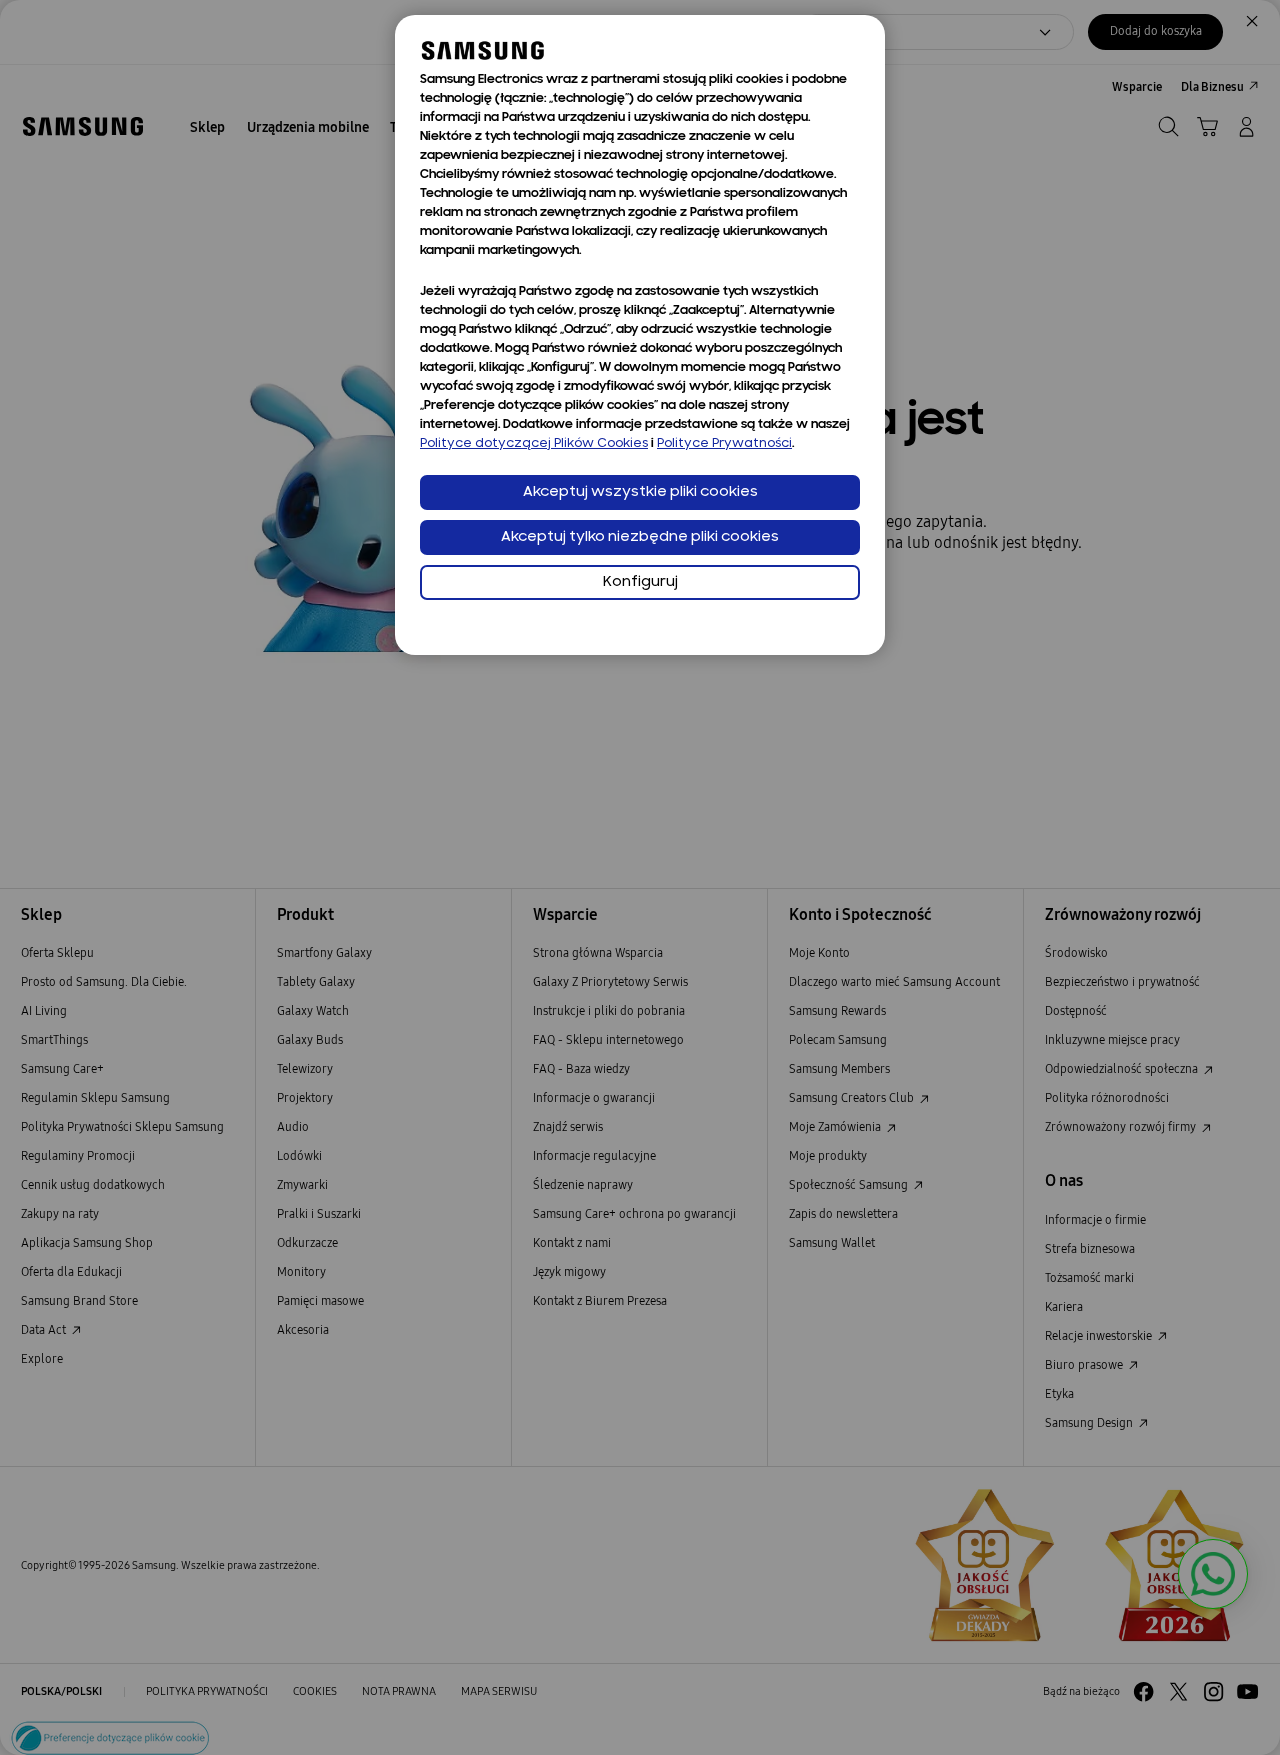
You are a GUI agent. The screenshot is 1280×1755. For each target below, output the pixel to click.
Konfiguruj (640, 582)
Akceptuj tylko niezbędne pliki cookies (640, 537)
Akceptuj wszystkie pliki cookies (640, 492)
